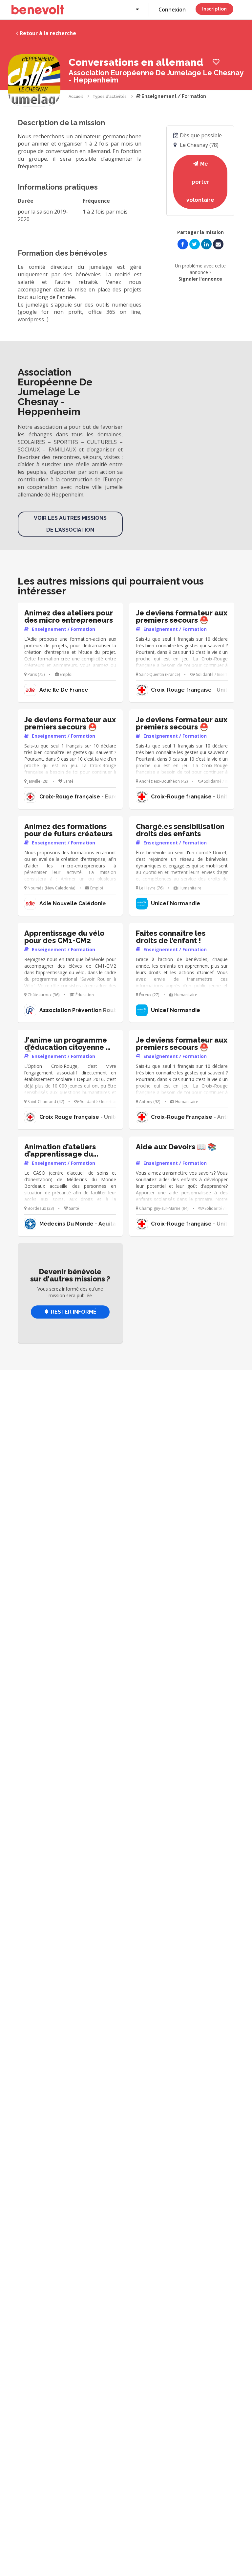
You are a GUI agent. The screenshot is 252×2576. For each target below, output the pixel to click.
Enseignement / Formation (173, 96)
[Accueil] (38, 10)
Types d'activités (110, 97)
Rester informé (74, 1312)
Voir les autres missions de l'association (70, 524)
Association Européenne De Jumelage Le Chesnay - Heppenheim (156, 76)
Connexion (172, 10)
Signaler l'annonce (200, 279)
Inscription (214, 9)
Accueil (76, 97)
